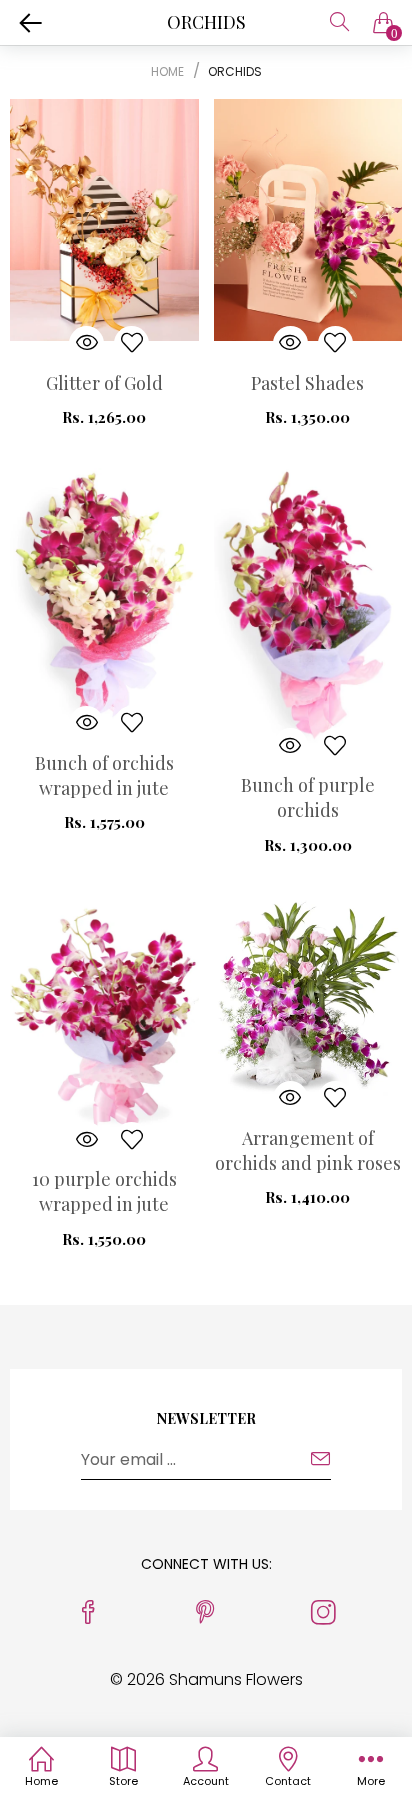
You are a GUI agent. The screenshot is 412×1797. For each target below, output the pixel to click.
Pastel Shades (307, 383)
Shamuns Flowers (236, 1679)
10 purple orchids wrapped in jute (104, 1191)
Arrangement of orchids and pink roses (308, 1150)
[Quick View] (86, 343)
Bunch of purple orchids (308, 797)
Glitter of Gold (104, 383)
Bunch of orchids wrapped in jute (104, 775)
